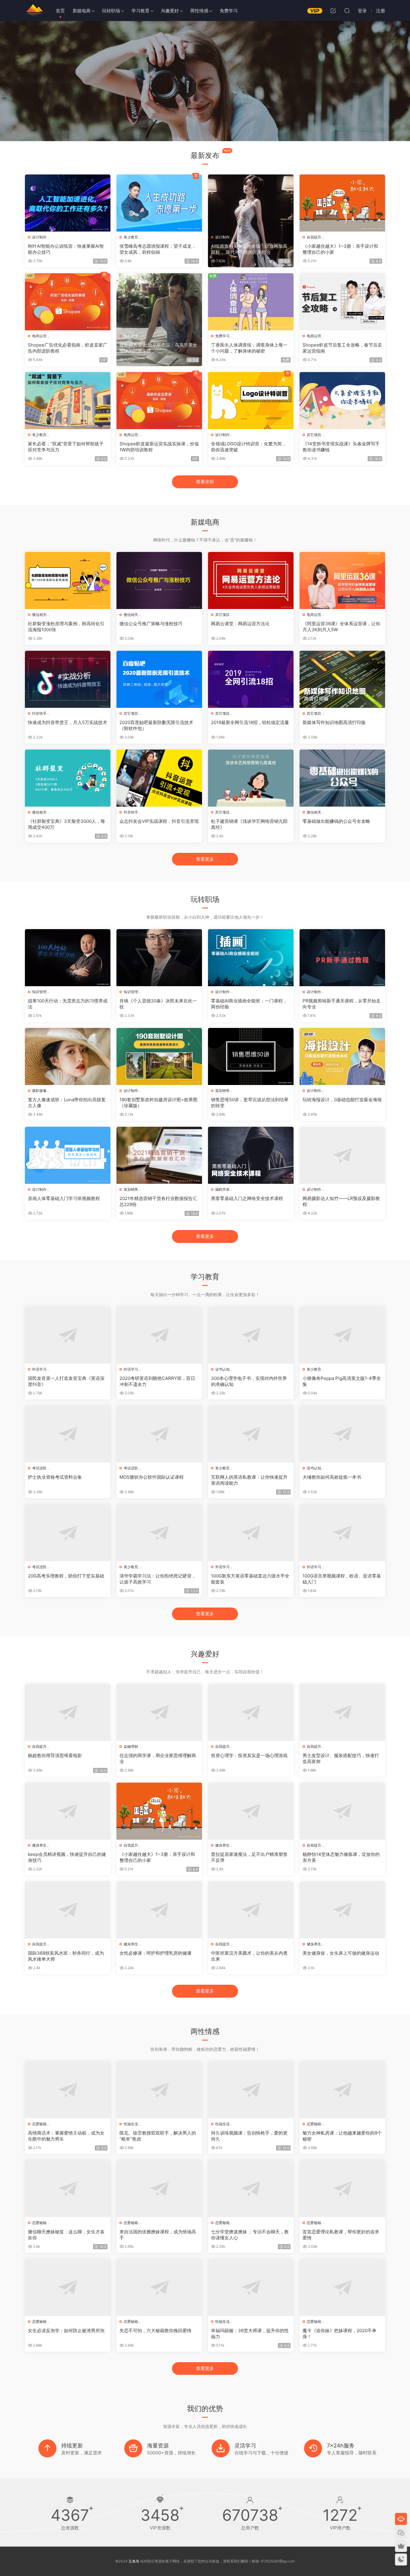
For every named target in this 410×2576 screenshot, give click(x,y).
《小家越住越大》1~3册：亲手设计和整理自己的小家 (340, 249)
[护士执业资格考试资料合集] (68, 1434)
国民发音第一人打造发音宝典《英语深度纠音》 (66, 1381)
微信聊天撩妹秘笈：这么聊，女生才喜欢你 (66, 2235)
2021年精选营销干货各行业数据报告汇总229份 (158, 1201)
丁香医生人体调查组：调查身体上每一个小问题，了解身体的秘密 (249, 348)
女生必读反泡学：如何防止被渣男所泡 (66, 2331)
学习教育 (140, 11)
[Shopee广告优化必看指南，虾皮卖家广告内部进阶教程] (68, 302)
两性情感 (199, 11)
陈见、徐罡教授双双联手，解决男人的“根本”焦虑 (158, 2136)
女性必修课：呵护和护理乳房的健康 (155, 1953)
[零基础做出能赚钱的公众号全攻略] (342, 778)
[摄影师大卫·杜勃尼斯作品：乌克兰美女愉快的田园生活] (159, 302)
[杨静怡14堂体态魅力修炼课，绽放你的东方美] (342, 1811)
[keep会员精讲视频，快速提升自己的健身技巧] (68, 1811)
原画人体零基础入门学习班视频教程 (64, 1198)
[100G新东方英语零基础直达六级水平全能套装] (251, 1533)
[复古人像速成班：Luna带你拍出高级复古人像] (68, 1056)
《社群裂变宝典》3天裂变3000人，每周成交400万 (66, 824)
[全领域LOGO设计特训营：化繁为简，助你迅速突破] (251, 401)
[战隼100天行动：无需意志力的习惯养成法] (68, 958)
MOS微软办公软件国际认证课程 (152, 1477)
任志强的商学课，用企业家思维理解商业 (158, 1758)
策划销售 (222, 1091)
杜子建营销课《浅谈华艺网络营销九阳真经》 (249, 824)
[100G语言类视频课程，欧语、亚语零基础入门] (342, 1533)
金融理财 (131, 1746)
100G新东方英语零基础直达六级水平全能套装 (250, 1579)
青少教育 (131, 237)
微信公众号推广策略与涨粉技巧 (151, 624)
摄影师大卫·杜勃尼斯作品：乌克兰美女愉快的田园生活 (158, 348)
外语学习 (39, 1369)
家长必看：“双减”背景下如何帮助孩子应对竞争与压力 (66, 447)
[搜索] (347, 11)
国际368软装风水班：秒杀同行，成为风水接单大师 (66, 1956)
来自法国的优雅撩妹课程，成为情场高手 (158, 2235)
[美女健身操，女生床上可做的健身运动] (342, 1910)
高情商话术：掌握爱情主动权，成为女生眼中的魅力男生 (66, 2136)
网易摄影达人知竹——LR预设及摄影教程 (341, 1201)
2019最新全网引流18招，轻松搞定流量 (250, 722)
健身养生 (39, 1845)
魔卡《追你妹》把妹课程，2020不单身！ (339, 2334)
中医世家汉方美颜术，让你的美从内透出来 (249, 1956)
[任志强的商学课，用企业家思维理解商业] (159, 1712)
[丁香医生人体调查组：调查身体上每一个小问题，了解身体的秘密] (251, 302)
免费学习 (229, 11)
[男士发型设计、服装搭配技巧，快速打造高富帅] (342, 1712)
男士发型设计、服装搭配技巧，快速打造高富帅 (341, 1758)
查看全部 (205, 482)
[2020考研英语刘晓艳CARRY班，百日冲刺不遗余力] (159, 1335)
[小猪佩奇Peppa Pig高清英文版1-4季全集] (342, 1335)
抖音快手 (39, 713)
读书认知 (222, 1369)
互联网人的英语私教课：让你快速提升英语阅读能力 (249, 1480)
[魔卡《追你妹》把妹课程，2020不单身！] (342, 2287)
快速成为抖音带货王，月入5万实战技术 (68, 722)
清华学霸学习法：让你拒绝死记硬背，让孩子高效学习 (158, 1579)
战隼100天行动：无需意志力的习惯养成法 (68, 1004)
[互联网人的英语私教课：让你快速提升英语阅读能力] (251, 1434)
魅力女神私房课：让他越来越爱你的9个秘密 (342, 2136)
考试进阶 (39, 1468)
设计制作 (39, 237)
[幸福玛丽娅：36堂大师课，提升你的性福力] (251, 2287)
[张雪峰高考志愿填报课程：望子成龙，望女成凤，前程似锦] (159, 203)
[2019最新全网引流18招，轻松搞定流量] (251, 679)
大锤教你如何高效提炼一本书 (332, 1477)
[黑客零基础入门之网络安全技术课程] (251, 1155)
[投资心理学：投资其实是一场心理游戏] (251, 1712)
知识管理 (39, 992)
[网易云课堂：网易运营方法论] (251, 580)
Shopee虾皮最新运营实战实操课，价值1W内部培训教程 (159, 447)
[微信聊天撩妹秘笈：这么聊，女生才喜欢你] (68, 2189)
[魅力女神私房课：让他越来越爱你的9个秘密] (342, 2090)
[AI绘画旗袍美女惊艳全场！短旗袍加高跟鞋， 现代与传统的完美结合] (251, 203)
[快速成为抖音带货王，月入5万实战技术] (68, 679)
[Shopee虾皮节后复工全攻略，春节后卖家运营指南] (342, 302)
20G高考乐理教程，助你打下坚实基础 (66, 1576)
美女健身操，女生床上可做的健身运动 (341, 1953)
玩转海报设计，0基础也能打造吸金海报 (342, 1100)
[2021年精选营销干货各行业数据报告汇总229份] (159, 1155)
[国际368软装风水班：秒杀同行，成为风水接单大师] (68, 1910)
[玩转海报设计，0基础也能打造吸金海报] (342, 1056)
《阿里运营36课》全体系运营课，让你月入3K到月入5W (341, 627)
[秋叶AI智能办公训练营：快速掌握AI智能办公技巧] (68, 203)
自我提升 (314, 237)
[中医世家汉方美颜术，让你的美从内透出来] (251, 1910)
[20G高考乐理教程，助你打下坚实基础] (68, 1533)
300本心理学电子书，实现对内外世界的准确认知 (249, 1381)
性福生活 (131, 2124)
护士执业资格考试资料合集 (55, 1477)
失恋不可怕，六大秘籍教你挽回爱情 (155, 2331)
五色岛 (34, 11)
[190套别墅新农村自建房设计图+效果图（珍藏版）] (159, 1056)
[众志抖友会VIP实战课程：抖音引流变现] (159, 778)
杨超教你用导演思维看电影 (55, 1755)
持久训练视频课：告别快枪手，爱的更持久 (249, 2136)
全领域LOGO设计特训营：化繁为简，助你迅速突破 (249, 447)
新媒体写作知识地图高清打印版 (334, 722)
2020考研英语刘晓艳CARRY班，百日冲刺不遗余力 (157, 1381)
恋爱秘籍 (39, 2124)
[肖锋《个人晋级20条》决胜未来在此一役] (159, 958)
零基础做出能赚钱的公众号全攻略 (336, 821)
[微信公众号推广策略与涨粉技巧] (159, 580)
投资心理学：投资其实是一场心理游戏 (249, 1755)
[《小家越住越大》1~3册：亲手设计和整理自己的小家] (342, 203)
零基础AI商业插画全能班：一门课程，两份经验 (249, 1004)
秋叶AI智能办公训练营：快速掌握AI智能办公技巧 (66, 249)
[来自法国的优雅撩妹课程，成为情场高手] (159, 2189)
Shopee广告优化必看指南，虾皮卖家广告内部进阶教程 (68, 348)
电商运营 (39, 336)
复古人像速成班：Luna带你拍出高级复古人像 (67, 1103)
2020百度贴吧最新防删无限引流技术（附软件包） (156, 725)
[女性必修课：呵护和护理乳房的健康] (159, 1910)
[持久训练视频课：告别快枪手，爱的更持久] (251, 2090)
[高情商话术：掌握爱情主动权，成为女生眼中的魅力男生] (68, 2090)
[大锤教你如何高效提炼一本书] (342, 1434)
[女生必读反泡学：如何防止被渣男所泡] (68, 2287)
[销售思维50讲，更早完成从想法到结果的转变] (251, 1056)
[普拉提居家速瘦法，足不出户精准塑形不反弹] (251, 1811)
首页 (60, 11)
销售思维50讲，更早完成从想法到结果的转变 (250, 1103)
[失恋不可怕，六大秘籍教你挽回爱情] (159, 2287)
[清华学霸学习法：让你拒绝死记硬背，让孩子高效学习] (159, 1533)
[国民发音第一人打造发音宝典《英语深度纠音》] (68, 1335)
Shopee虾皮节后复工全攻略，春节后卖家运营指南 (342, 348)
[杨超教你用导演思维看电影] (68, 1712)
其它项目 (314, 435)
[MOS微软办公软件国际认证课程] (159, 1434)
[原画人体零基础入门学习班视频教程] (68, 1155)
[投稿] (333, 11)
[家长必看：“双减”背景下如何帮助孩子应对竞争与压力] (68, 401)
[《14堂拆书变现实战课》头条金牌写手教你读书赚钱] (342, 401)
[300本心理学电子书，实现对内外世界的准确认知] (251, 1335)
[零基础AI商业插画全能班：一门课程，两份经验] (251, 958)
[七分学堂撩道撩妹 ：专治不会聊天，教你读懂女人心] (251, 2189)
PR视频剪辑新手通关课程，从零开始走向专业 (342, 1004)
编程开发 (222, 1189)
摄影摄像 (131, 336)
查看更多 (205, 859)
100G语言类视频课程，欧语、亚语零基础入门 (342, 1579)
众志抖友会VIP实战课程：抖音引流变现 (159, 821)
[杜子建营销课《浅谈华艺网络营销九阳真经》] (251, 778)
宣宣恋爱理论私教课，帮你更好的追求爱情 (341, 2235)
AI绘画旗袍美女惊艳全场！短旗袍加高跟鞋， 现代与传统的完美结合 (249, 249)
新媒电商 (82, 11)
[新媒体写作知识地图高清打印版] (342, 679)
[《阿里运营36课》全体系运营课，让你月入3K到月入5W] (342, 580)
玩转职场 (111, 11)
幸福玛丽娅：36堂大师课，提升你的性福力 (250, 2334)
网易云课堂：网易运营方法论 (240, 624)
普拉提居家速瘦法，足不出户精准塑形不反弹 (249, 1857)
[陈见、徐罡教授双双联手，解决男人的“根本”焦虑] (159, 2090)
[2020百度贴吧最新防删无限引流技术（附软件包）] (159, 679)
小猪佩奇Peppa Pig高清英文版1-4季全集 (342, 1381)
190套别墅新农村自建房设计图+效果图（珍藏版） (158, 1103)
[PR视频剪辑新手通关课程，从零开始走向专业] (342, 958)
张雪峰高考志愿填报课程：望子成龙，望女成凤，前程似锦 (158, 249)
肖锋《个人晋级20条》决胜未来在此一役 (158, 1004)
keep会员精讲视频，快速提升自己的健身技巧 (67, 1857)
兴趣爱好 (170, 11)
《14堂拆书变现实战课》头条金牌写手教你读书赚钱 (341, 447)
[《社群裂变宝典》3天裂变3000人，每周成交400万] (68, 778)
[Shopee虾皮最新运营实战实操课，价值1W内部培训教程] (159, 401)
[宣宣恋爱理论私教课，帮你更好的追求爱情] (342, 2189)
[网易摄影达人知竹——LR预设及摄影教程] (342, 1155)
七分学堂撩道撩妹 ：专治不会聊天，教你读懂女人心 (250, 2235)
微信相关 (39, 615)
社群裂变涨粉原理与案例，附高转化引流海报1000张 (66, 627)
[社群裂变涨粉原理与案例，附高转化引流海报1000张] (68, 580)
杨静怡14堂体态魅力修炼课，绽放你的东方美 (341, 1857)
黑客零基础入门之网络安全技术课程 (247, 1198)
